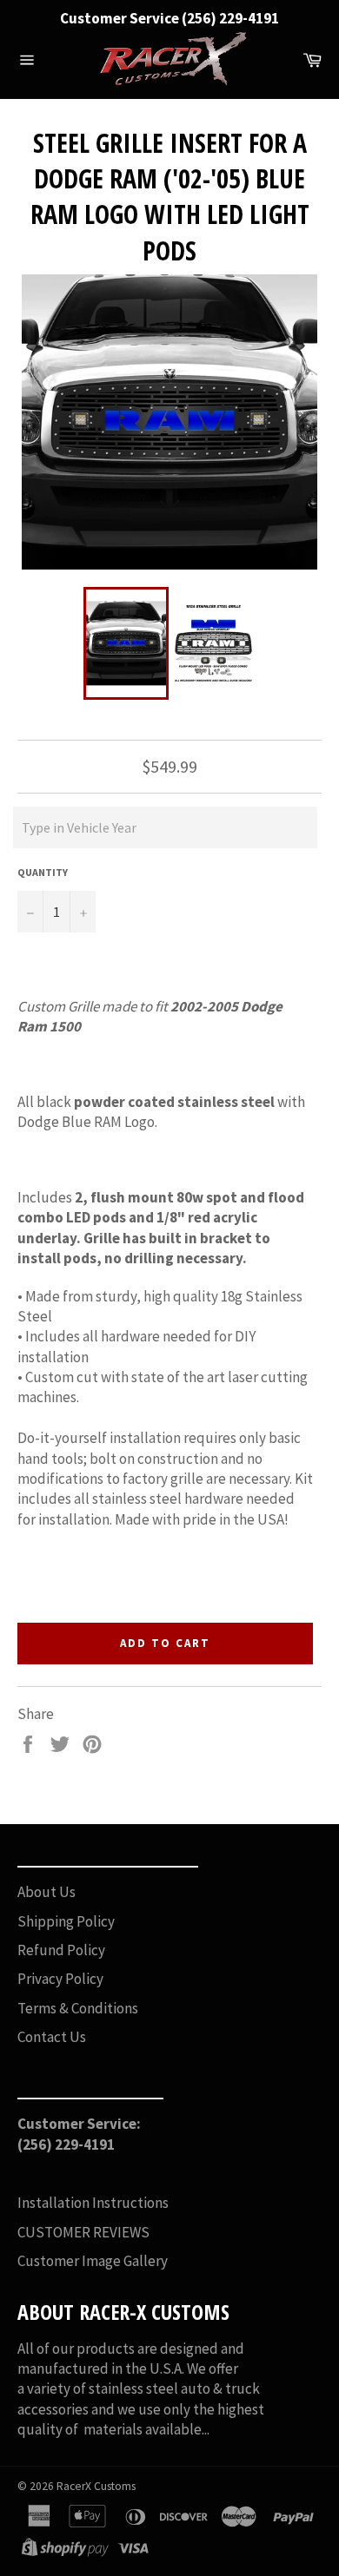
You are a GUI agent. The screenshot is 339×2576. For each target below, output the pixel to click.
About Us (47, 1892)
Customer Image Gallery (93, 2261)
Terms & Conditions (78, 2008)
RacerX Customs (96, 2486)
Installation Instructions (93, 2203)
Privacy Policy (60, 1979)
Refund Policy (61, 1950)
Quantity (43, 872)
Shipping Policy (66, 1921)
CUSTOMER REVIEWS (83, 2232)
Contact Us (52, 2037)
